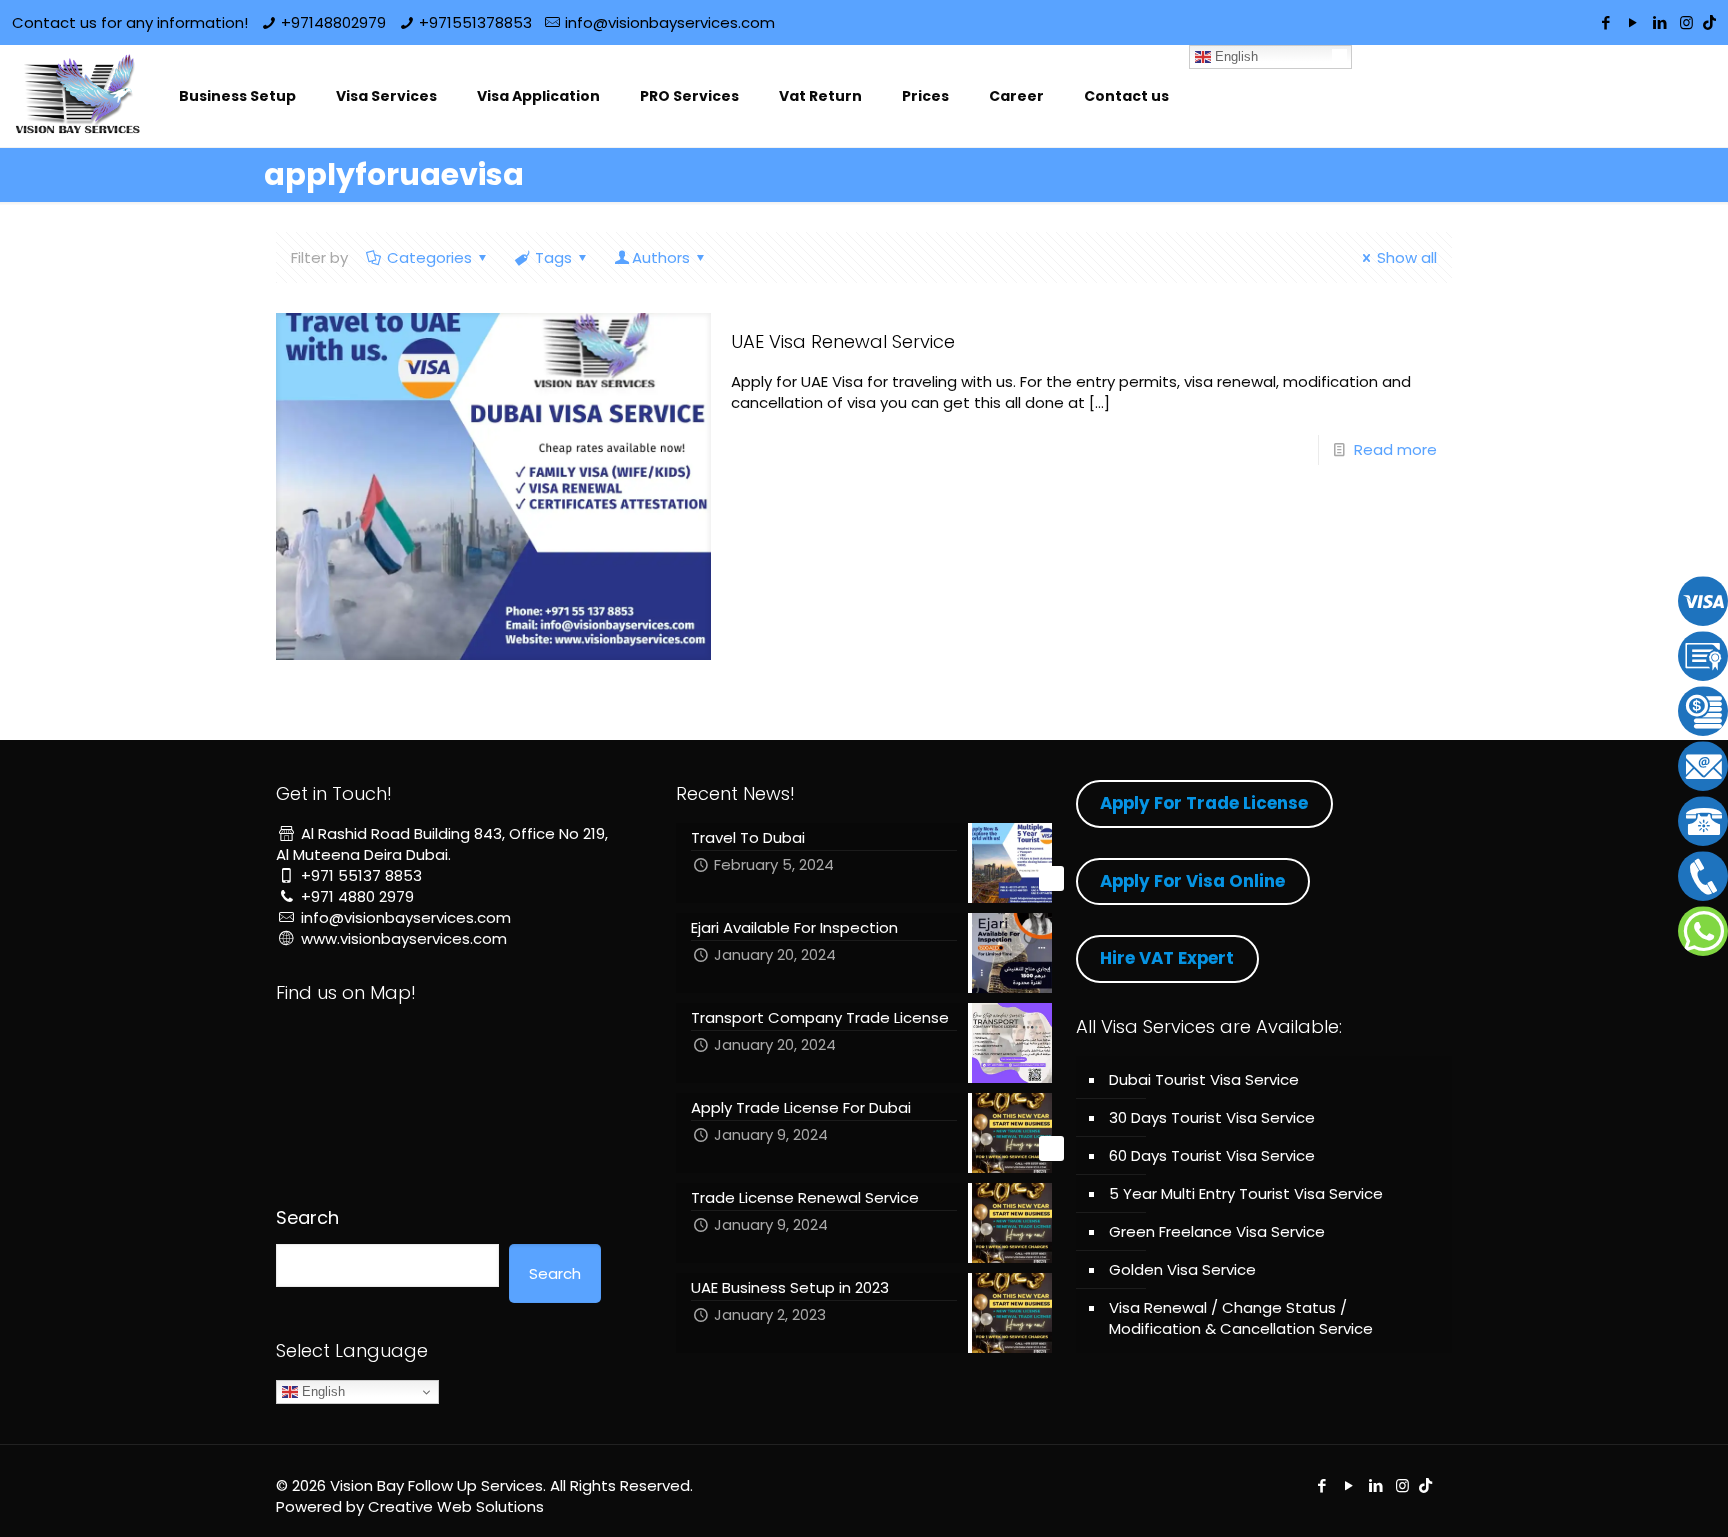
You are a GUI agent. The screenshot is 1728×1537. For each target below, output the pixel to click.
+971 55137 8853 (361, 875)
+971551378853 (475, 22)
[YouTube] (1632, 22)
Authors (661, 257)
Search (307, 1218)
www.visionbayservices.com (404, 938)
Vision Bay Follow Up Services (436, 1485)
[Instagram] (1686, 22)
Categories (429, 257)
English (1234, 56)
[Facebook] (1605, 22)
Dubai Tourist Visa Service (1204, 1079)
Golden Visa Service (1182, 1269)
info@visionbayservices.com (670, 22)
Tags (553, 257)
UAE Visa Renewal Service (843, 341)
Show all (1407, 257)
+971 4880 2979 (357, 896)
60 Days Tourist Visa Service (1212, 1155)
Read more (1395, 449)
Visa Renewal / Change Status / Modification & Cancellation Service (1241, 1318)
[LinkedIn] (1659, 22)
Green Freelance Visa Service (1217, 1231)
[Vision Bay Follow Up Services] (79, 96)
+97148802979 (333, 22)
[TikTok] (1709, 22)
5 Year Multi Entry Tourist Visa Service (1246, 1193)
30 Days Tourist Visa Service (1212, 1117)
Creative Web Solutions (456, 1506)
